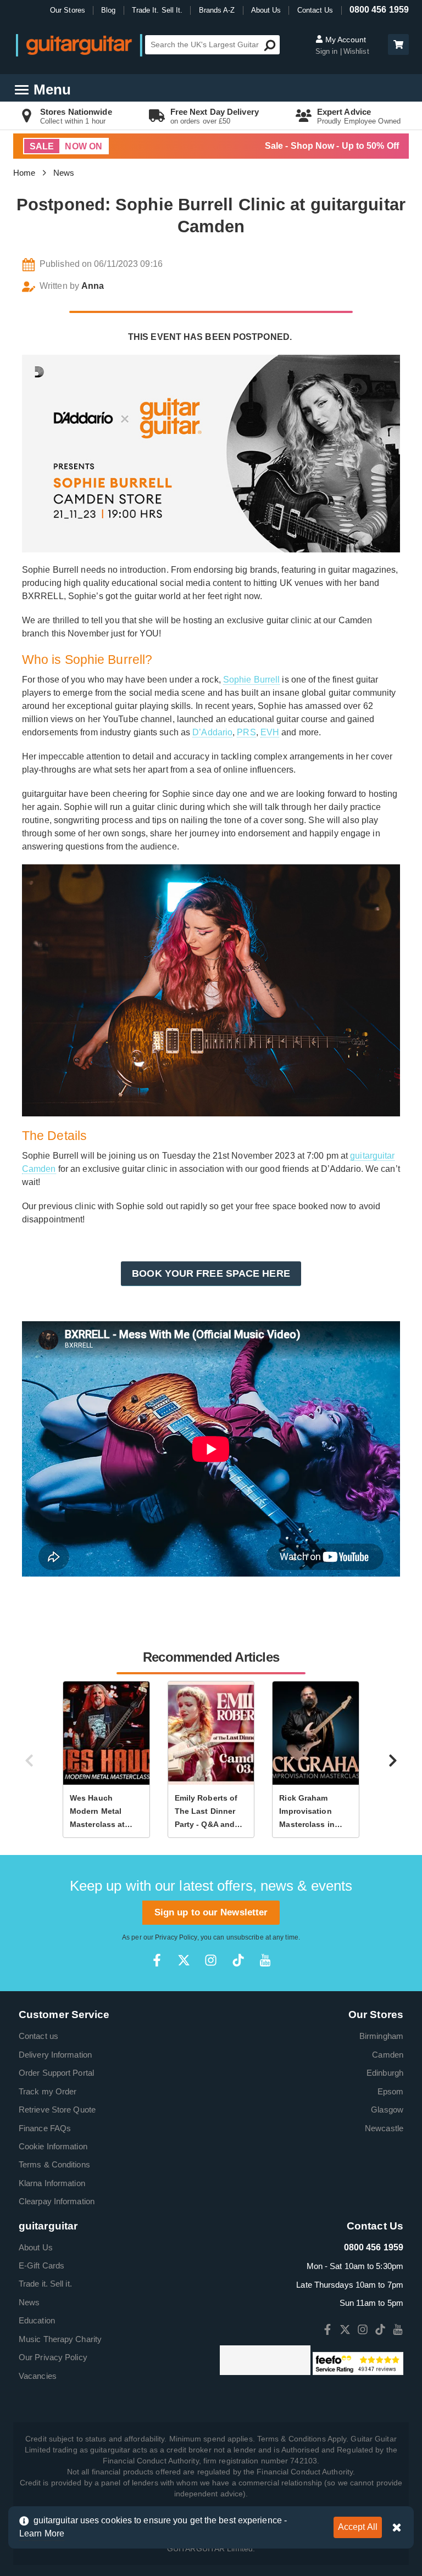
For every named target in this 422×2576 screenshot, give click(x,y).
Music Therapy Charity (60, 2339)
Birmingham (381, 2036)
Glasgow (387, 2110)
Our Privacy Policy (53, 2357)
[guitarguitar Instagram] (211, 1960)
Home (24, 173)
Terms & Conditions (54, 2164)
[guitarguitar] (79, 45)
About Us (266, 10)
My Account (345, 40)
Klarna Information (52, 2183)
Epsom (391, 2091)
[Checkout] (397, 45)
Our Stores (68, 10)
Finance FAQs (45, 2128)
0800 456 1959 (379, 10)
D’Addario (212, 732)
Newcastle (384, 2128)
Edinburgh (385, 2073)
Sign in (328, 51)
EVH (270, 732)
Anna (93, 286)
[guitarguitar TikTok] (238, 1960)
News (64, 173)
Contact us (38, 2036)
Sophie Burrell (251, 680)
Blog (108, 10)
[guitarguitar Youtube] (265, 1960)
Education (37, 2320)
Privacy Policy (176, 1937)
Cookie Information (53, 2146)
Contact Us (315, 10)
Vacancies (38, 2376)
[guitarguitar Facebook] (157, 1960)
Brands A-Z (217, 10)
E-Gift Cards (41, 2265)
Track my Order (48, 2091)
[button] (398, 44)
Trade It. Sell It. (157, 10)
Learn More (42, 2533)
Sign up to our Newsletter (211, 1912)
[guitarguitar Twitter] (184, 1960)
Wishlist (356, 51)
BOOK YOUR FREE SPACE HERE (211, 1273)
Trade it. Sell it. (45, 2284)
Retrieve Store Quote (57, 2110)
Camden (388, 2055)
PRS (246, 732)
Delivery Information (55, 2055)
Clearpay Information (57, 2201)
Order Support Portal (56, 2073)
